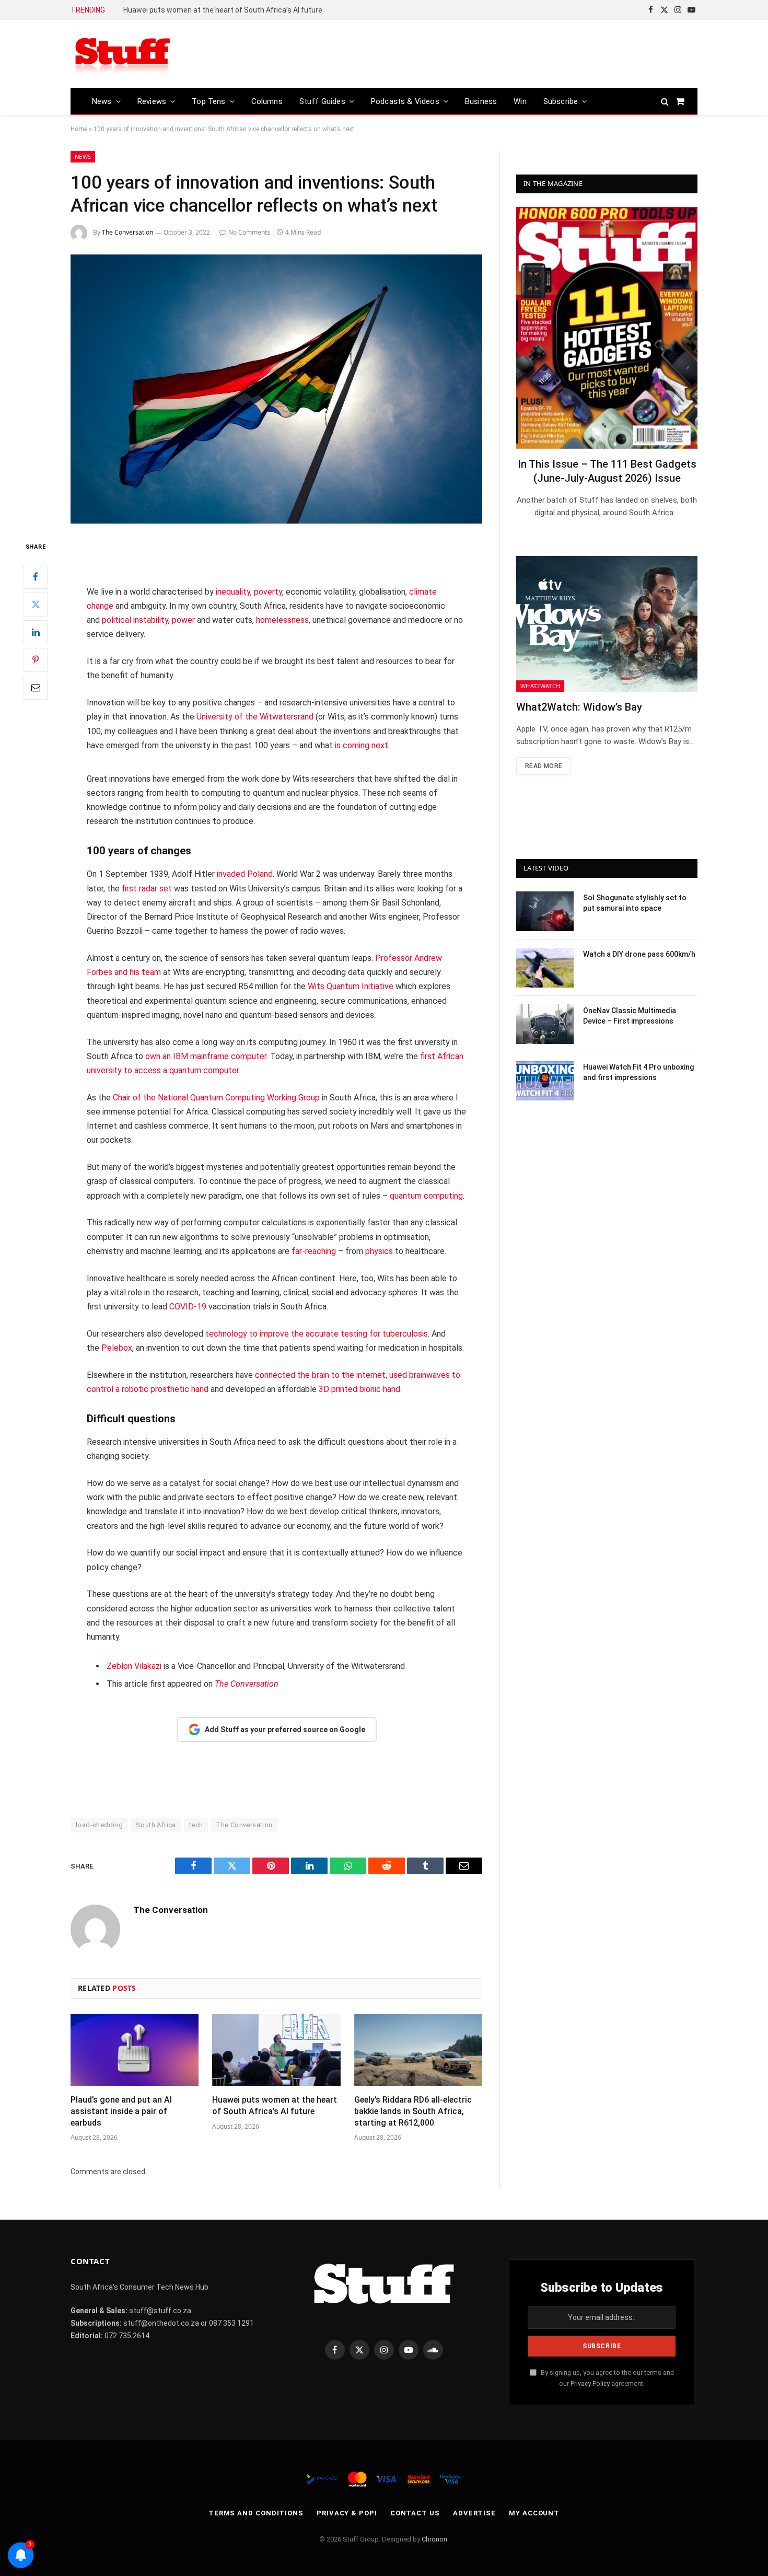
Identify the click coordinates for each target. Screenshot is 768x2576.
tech (196, 1825)
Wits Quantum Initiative (351, 986)
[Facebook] (36, 577)
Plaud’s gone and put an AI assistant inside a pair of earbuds (121, 2111)
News (102, 101)
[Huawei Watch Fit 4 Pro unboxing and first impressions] (545, 1081)
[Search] (665, 101)
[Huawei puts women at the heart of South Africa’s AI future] (276, 2050)
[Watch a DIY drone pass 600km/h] (545, 968)
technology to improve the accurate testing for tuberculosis (317, 1334)
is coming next (362, 745)
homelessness (282, 620)
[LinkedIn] (36, 632)
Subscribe (561, 101)
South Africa (156, 1825)
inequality (233, 592)
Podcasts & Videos (405, 101)
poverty (268, 592)
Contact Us (415, 2513)
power (183, 620)
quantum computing (426, 1196)
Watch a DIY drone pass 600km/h (639, 954)
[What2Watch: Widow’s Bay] (607, 624)
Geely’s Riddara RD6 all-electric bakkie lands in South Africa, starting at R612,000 (241, 10)
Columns (267, 101)
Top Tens (208, 101)
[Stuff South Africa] (123, 54)
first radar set (147, 889)
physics (379, 1251)
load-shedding (99, 1825)
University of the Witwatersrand (255, 717)
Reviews (152, 101)
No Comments (249, 232)
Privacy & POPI (347, 2513)
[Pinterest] (36, 660)
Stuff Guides (322, 101)
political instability (135, 620)
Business (481, 101)
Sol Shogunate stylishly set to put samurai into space (635, 903)
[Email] (36, 688)
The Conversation (127, 232)
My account (534, 2513)
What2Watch (540, 686)
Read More (544, 766)
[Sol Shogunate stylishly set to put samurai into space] (545, 911)
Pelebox (117, 1348)
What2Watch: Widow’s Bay (579, 707)
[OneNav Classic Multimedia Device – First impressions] (545, 1024)
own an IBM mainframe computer (206, 1056)
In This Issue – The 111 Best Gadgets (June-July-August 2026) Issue (607, 471)
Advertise (474, 2513)
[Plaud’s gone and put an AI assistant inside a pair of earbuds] (135, 2050)
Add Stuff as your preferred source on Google (285, 1730)
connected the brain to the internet (320, 1375)
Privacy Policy (590, 2383)
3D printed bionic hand (359, 1389)
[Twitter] (36, 605)
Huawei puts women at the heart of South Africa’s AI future (275, 2105)
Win (520, 101)
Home (79, 129)
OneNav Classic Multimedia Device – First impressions (630, 1016)
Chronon (434, 2539)
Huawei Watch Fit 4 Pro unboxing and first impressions (638, 1072)
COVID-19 (188, 1307)
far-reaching (314, 1251)
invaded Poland (245, 874)
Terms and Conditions (256, 2513)
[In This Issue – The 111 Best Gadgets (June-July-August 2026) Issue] (607, 328)
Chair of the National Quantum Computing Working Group (216, 1098)
